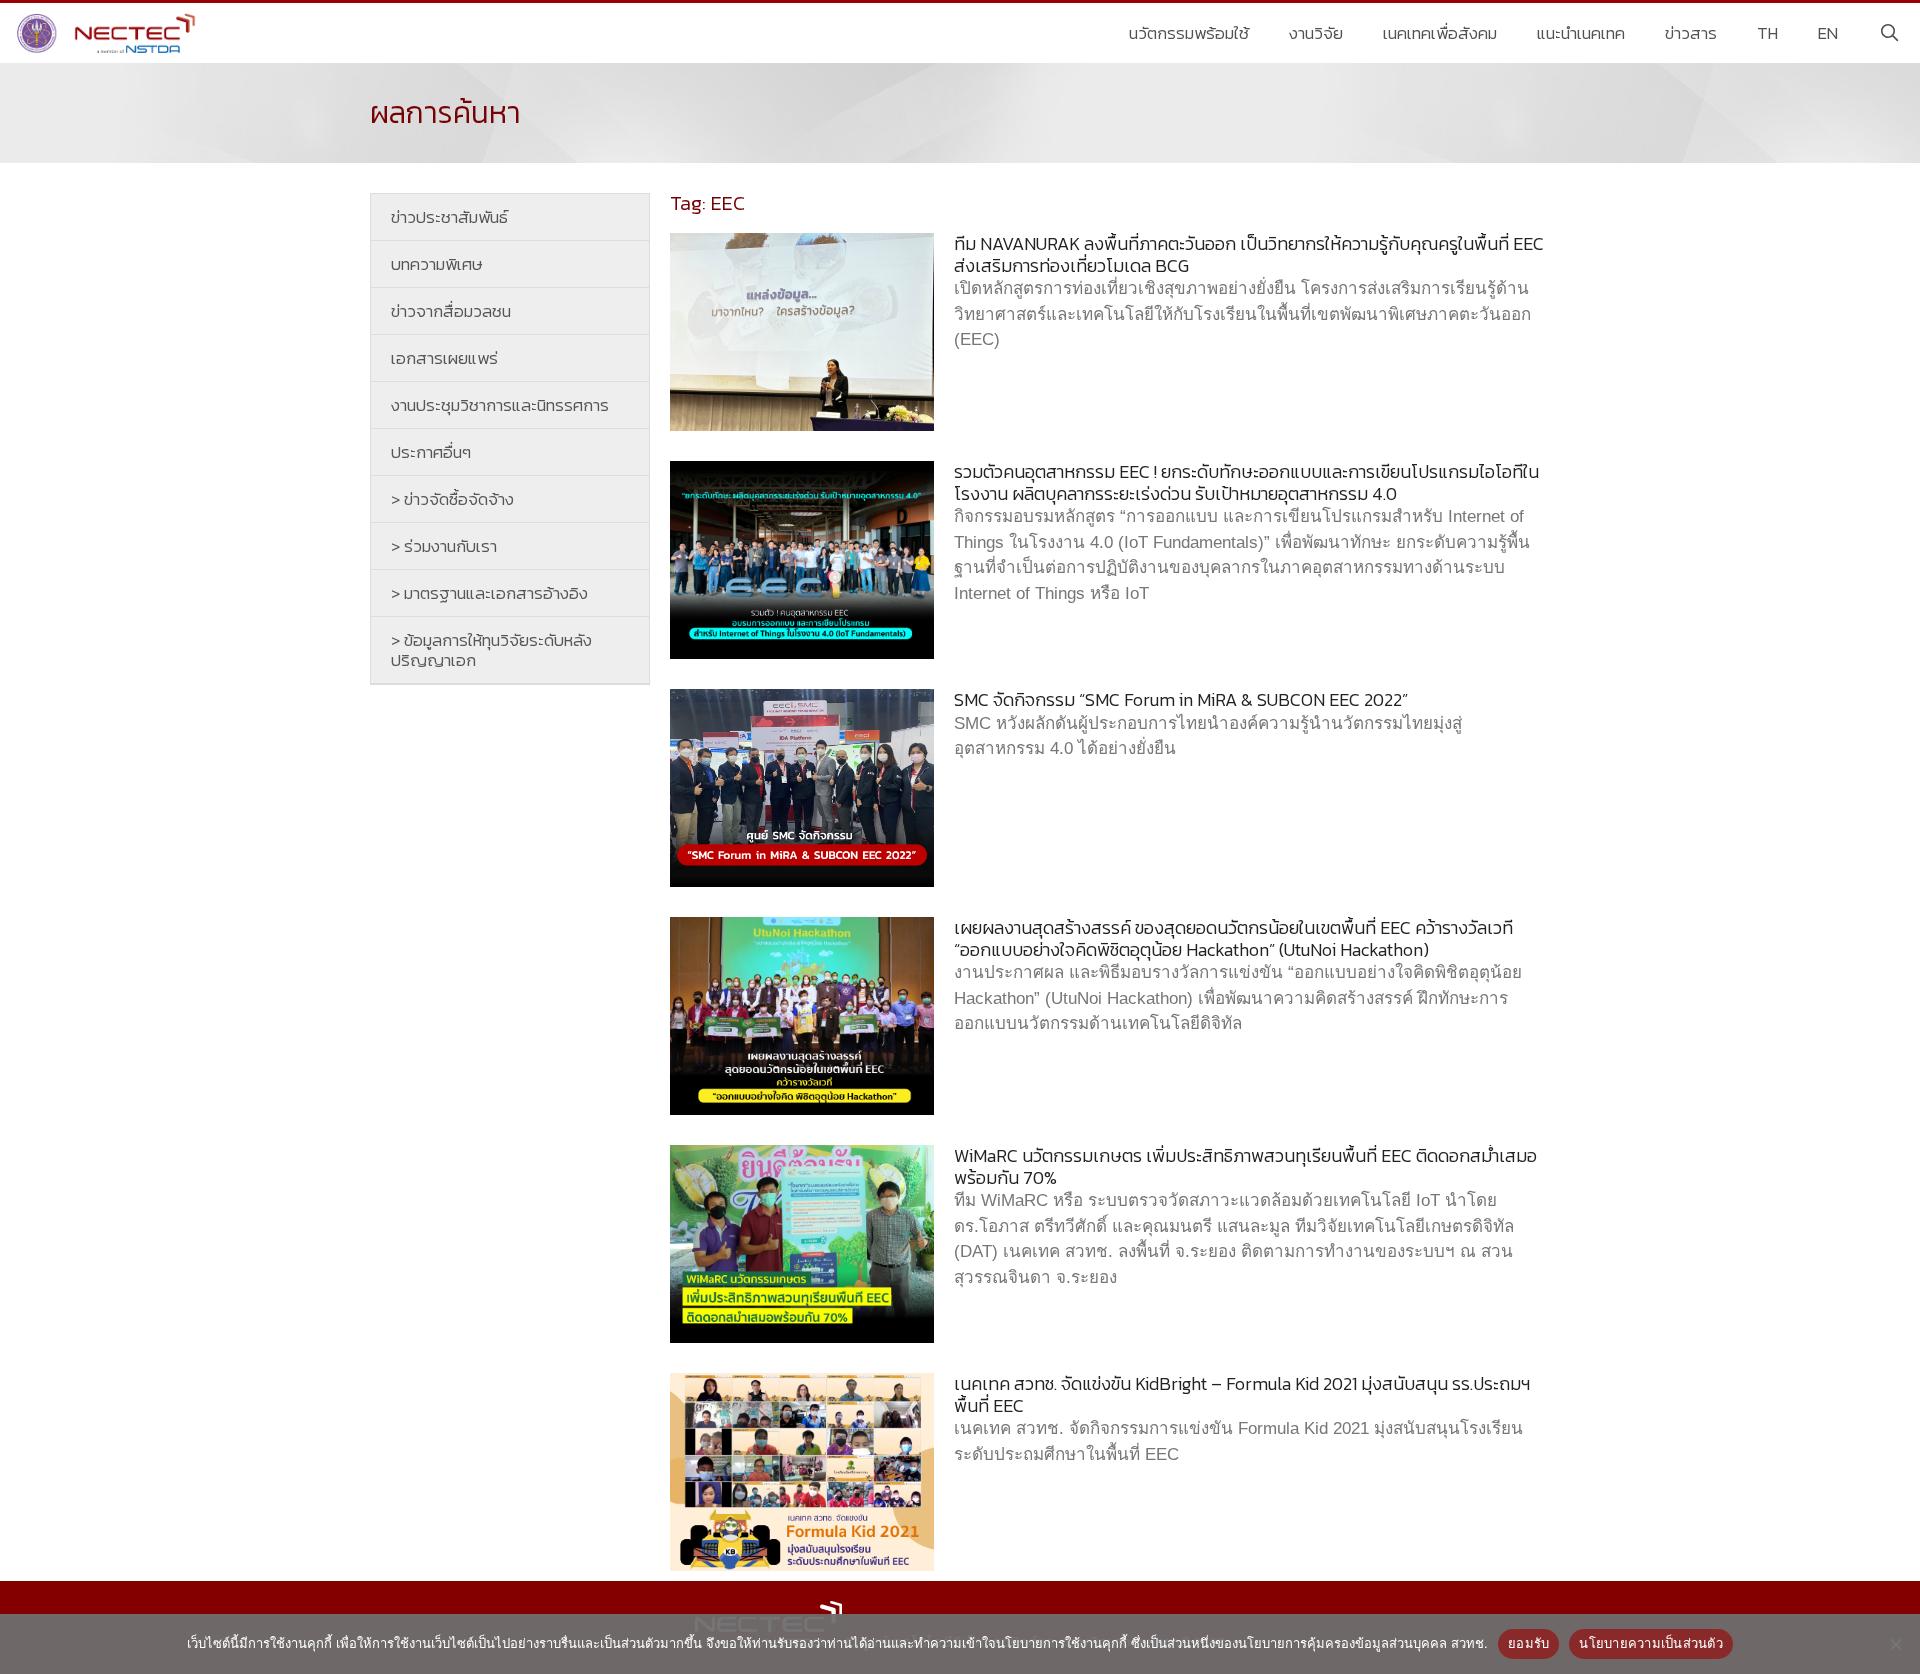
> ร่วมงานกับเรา (444, 546)
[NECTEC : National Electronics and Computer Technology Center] (108, 33)
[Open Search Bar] (1889, 33)
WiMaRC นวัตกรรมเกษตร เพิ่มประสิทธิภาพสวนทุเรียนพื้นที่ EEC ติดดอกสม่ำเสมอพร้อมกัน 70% (1245, 1166)
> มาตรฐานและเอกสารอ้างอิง (489, 593)
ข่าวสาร (1691, 33)
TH (1767, 33)
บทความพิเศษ (437, 264)
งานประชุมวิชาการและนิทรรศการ (500, 405)
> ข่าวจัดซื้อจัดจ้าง (452, 499)
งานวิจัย (1316, 33)
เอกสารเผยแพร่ (444, 358)
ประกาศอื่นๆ (431, 452)
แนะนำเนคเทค (1581, 33)
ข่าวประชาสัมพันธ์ (449, 217)
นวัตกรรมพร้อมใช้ (1189, 33)
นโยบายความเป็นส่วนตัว (1651, 1643)
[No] (1895, 1644)
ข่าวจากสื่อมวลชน (451, 311)
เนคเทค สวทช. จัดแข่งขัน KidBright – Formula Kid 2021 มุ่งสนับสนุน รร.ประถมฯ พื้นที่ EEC (1242, 1394)
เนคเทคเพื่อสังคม (1440, 33)
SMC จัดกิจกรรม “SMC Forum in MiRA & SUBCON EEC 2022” (1181, 699)
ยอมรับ (1528, 1643)
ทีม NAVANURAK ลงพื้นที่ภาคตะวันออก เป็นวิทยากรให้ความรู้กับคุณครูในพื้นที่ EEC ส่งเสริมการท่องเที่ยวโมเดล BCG (1249, 254)
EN (1828, 33)
